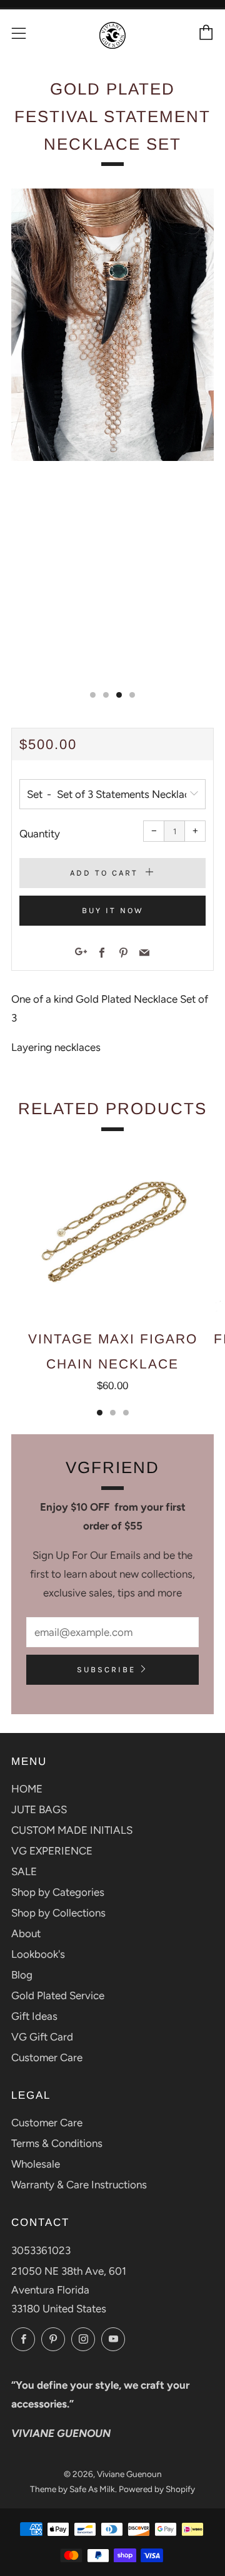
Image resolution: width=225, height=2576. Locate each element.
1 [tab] (100, 1413)
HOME (27, 1789)
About (26, 1933)
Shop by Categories (58, 1892)
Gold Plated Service (58, 1995)
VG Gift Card (42, 2037)
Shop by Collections (58, 1913)
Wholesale (36, 2164)
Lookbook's (38, 1954)
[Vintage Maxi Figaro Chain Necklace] (112, 1231)
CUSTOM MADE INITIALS (72, 1830)
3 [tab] (126, 1413)
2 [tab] (113, 1413)
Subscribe (106, 1669)
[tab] (93, 695)
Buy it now (113, 910)
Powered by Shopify (157, 2489)
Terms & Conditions (57, 2143)
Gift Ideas (34, 2016)
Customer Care (47, 2057)
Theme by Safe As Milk (72, 2489)
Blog (22, 1975)
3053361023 (41, 2250)
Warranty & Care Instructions (79, 2185)
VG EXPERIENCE (52, 1851)
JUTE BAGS (39, 1809)
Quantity (40, 834)
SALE (24, 1871)
